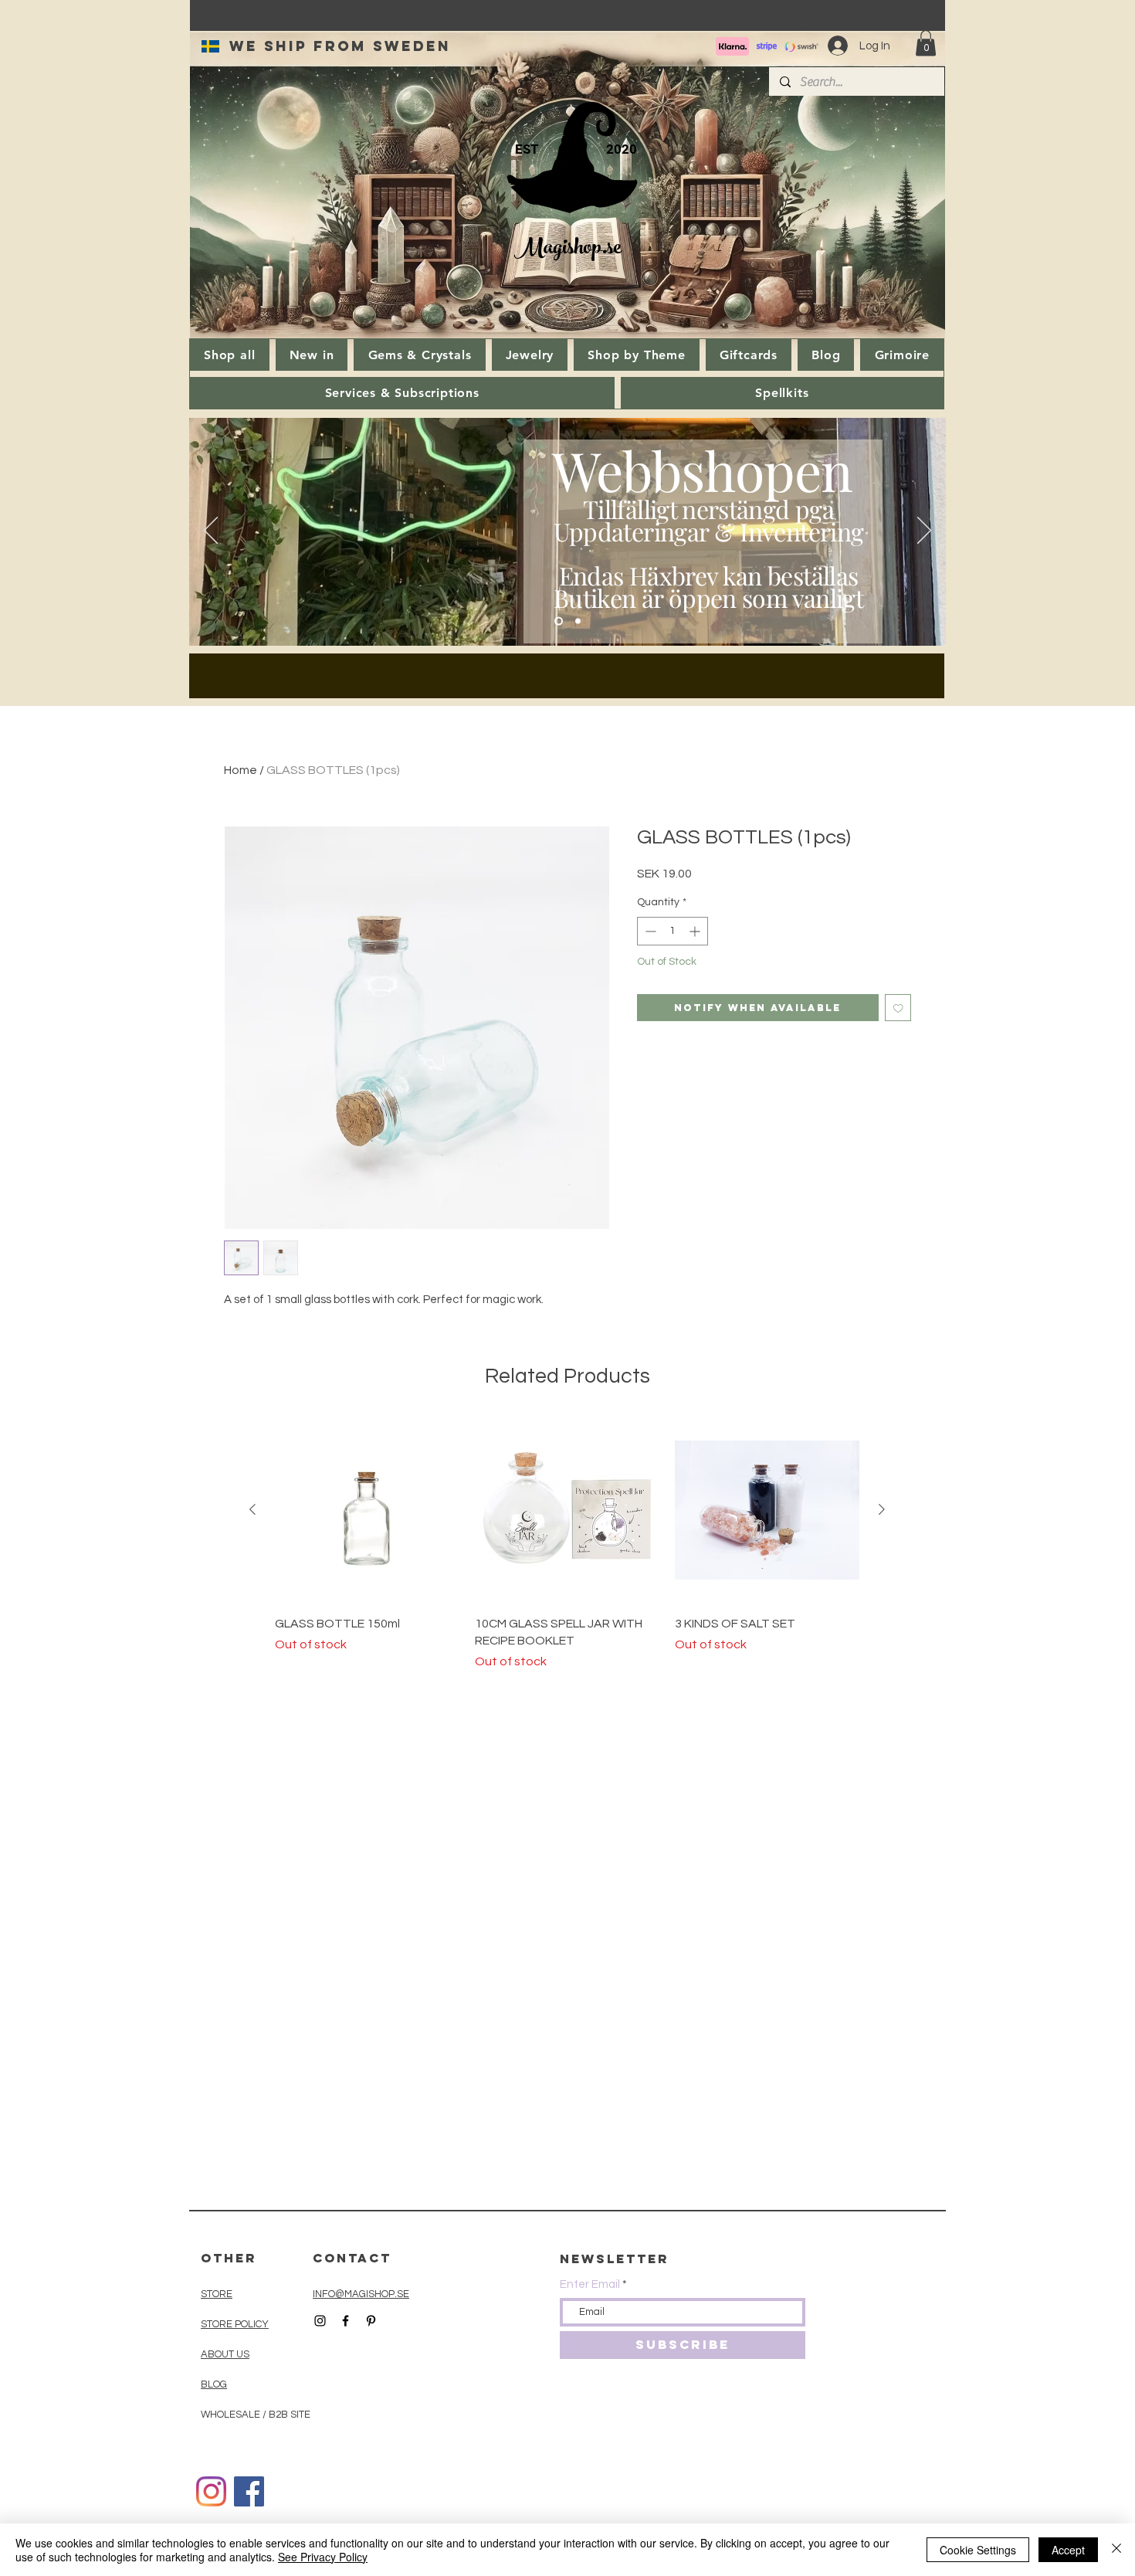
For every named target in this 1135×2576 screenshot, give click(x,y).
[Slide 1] (559, 621)
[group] (567, 1545)
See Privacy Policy (323, 2557)
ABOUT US (225, 2354)
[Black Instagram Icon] (320, 2321)
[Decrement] (649, 931)
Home (241, 770)
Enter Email (590, 2284)
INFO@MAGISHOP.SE (361, 2294)
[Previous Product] (252, 1509)
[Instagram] (211, 2491)
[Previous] (211, 531)
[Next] (924, 531)
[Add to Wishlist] (898, 1008)
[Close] (1116, 2550)
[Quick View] (367, 1510)
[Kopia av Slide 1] (578, 621)
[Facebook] (249, 2491)
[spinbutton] (673, 931)
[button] (926, 43)
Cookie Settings (978, 2550)
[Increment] (696, 931)
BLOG (214, 2384)
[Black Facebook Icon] (346, 2321)
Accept (1068, 2550)
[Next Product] (882, 1509)
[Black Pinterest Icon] (371, 2321)
